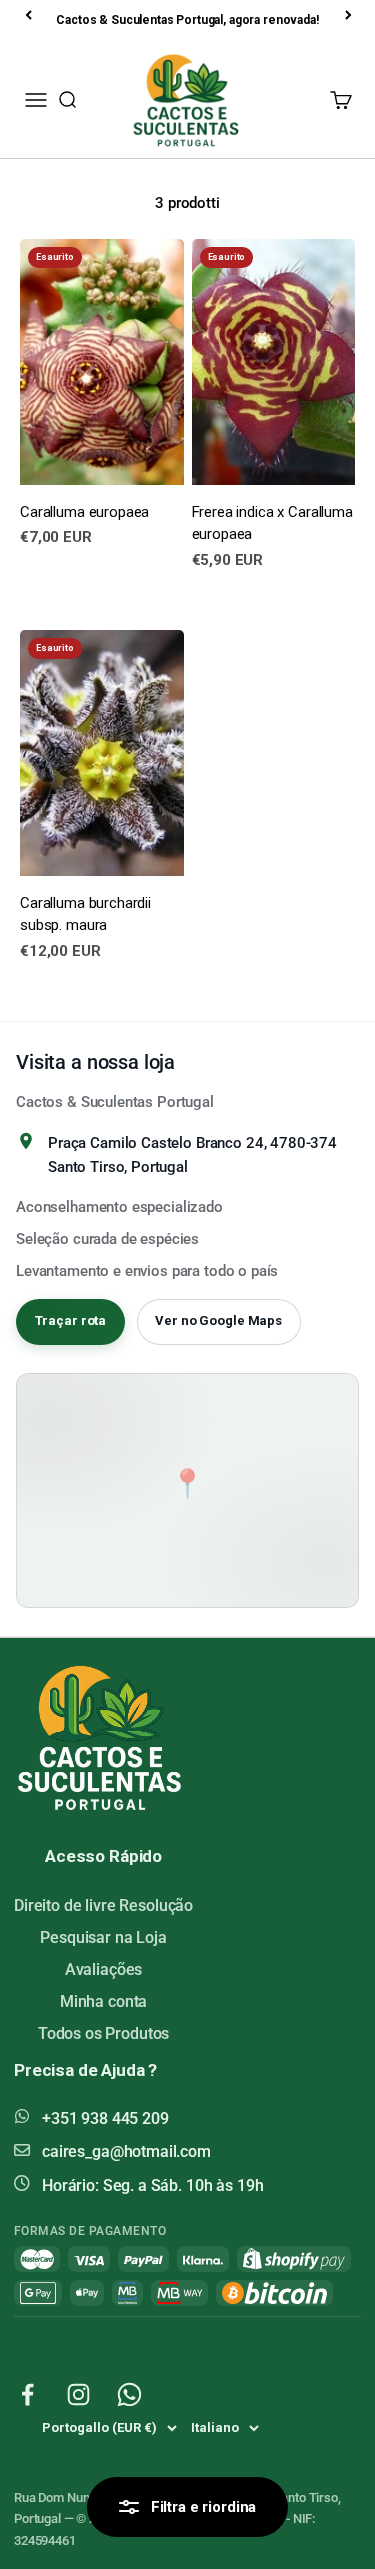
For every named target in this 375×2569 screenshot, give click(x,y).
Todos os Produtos (103, 2033)
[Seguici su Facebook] (27, 2394)
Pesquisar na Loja (103, 1937)
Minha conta (103, 2001)
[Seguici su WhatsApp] (129, 2394)
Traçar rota (71, 1320)
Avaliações (104, 1969)
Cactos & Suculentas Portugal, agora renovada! (187, 20)
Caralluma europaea (84, 512)
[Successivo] (350, 15)
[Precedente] (30, 15)
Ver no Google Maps (218, 1320)
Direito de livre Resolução (103, 1905)
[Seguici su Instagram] (78, 2394)
